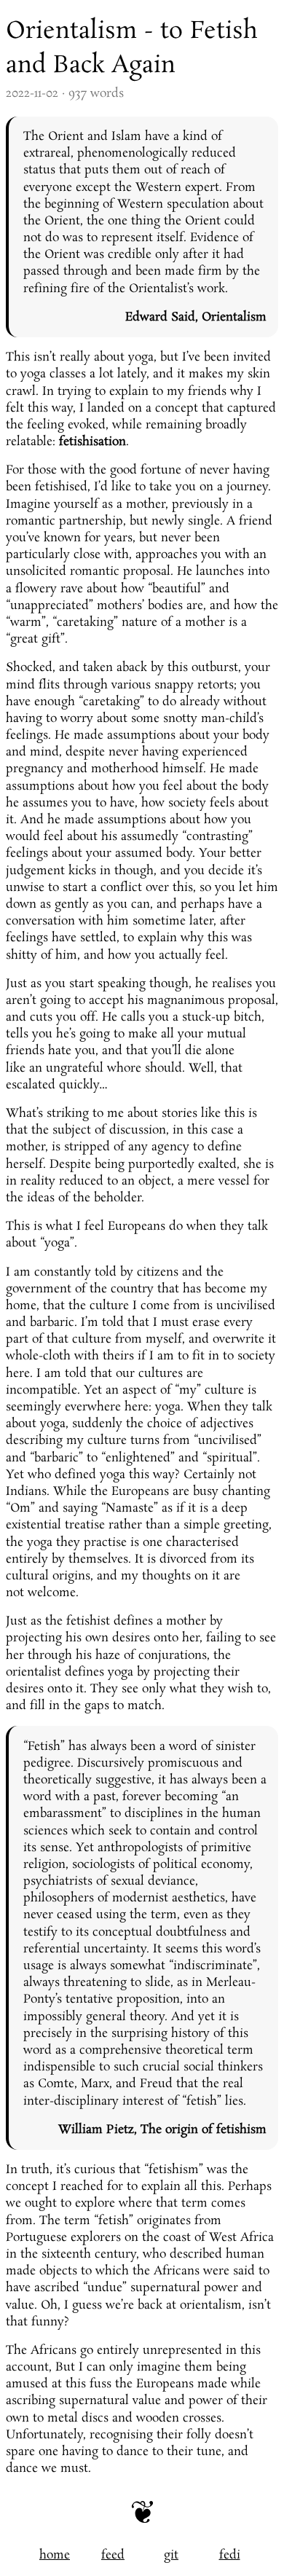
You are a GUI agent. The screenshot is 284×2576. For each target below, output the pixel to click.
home (55, 2555)
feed (113, 2555)
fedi (230, 2555)
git (171, 2555)
